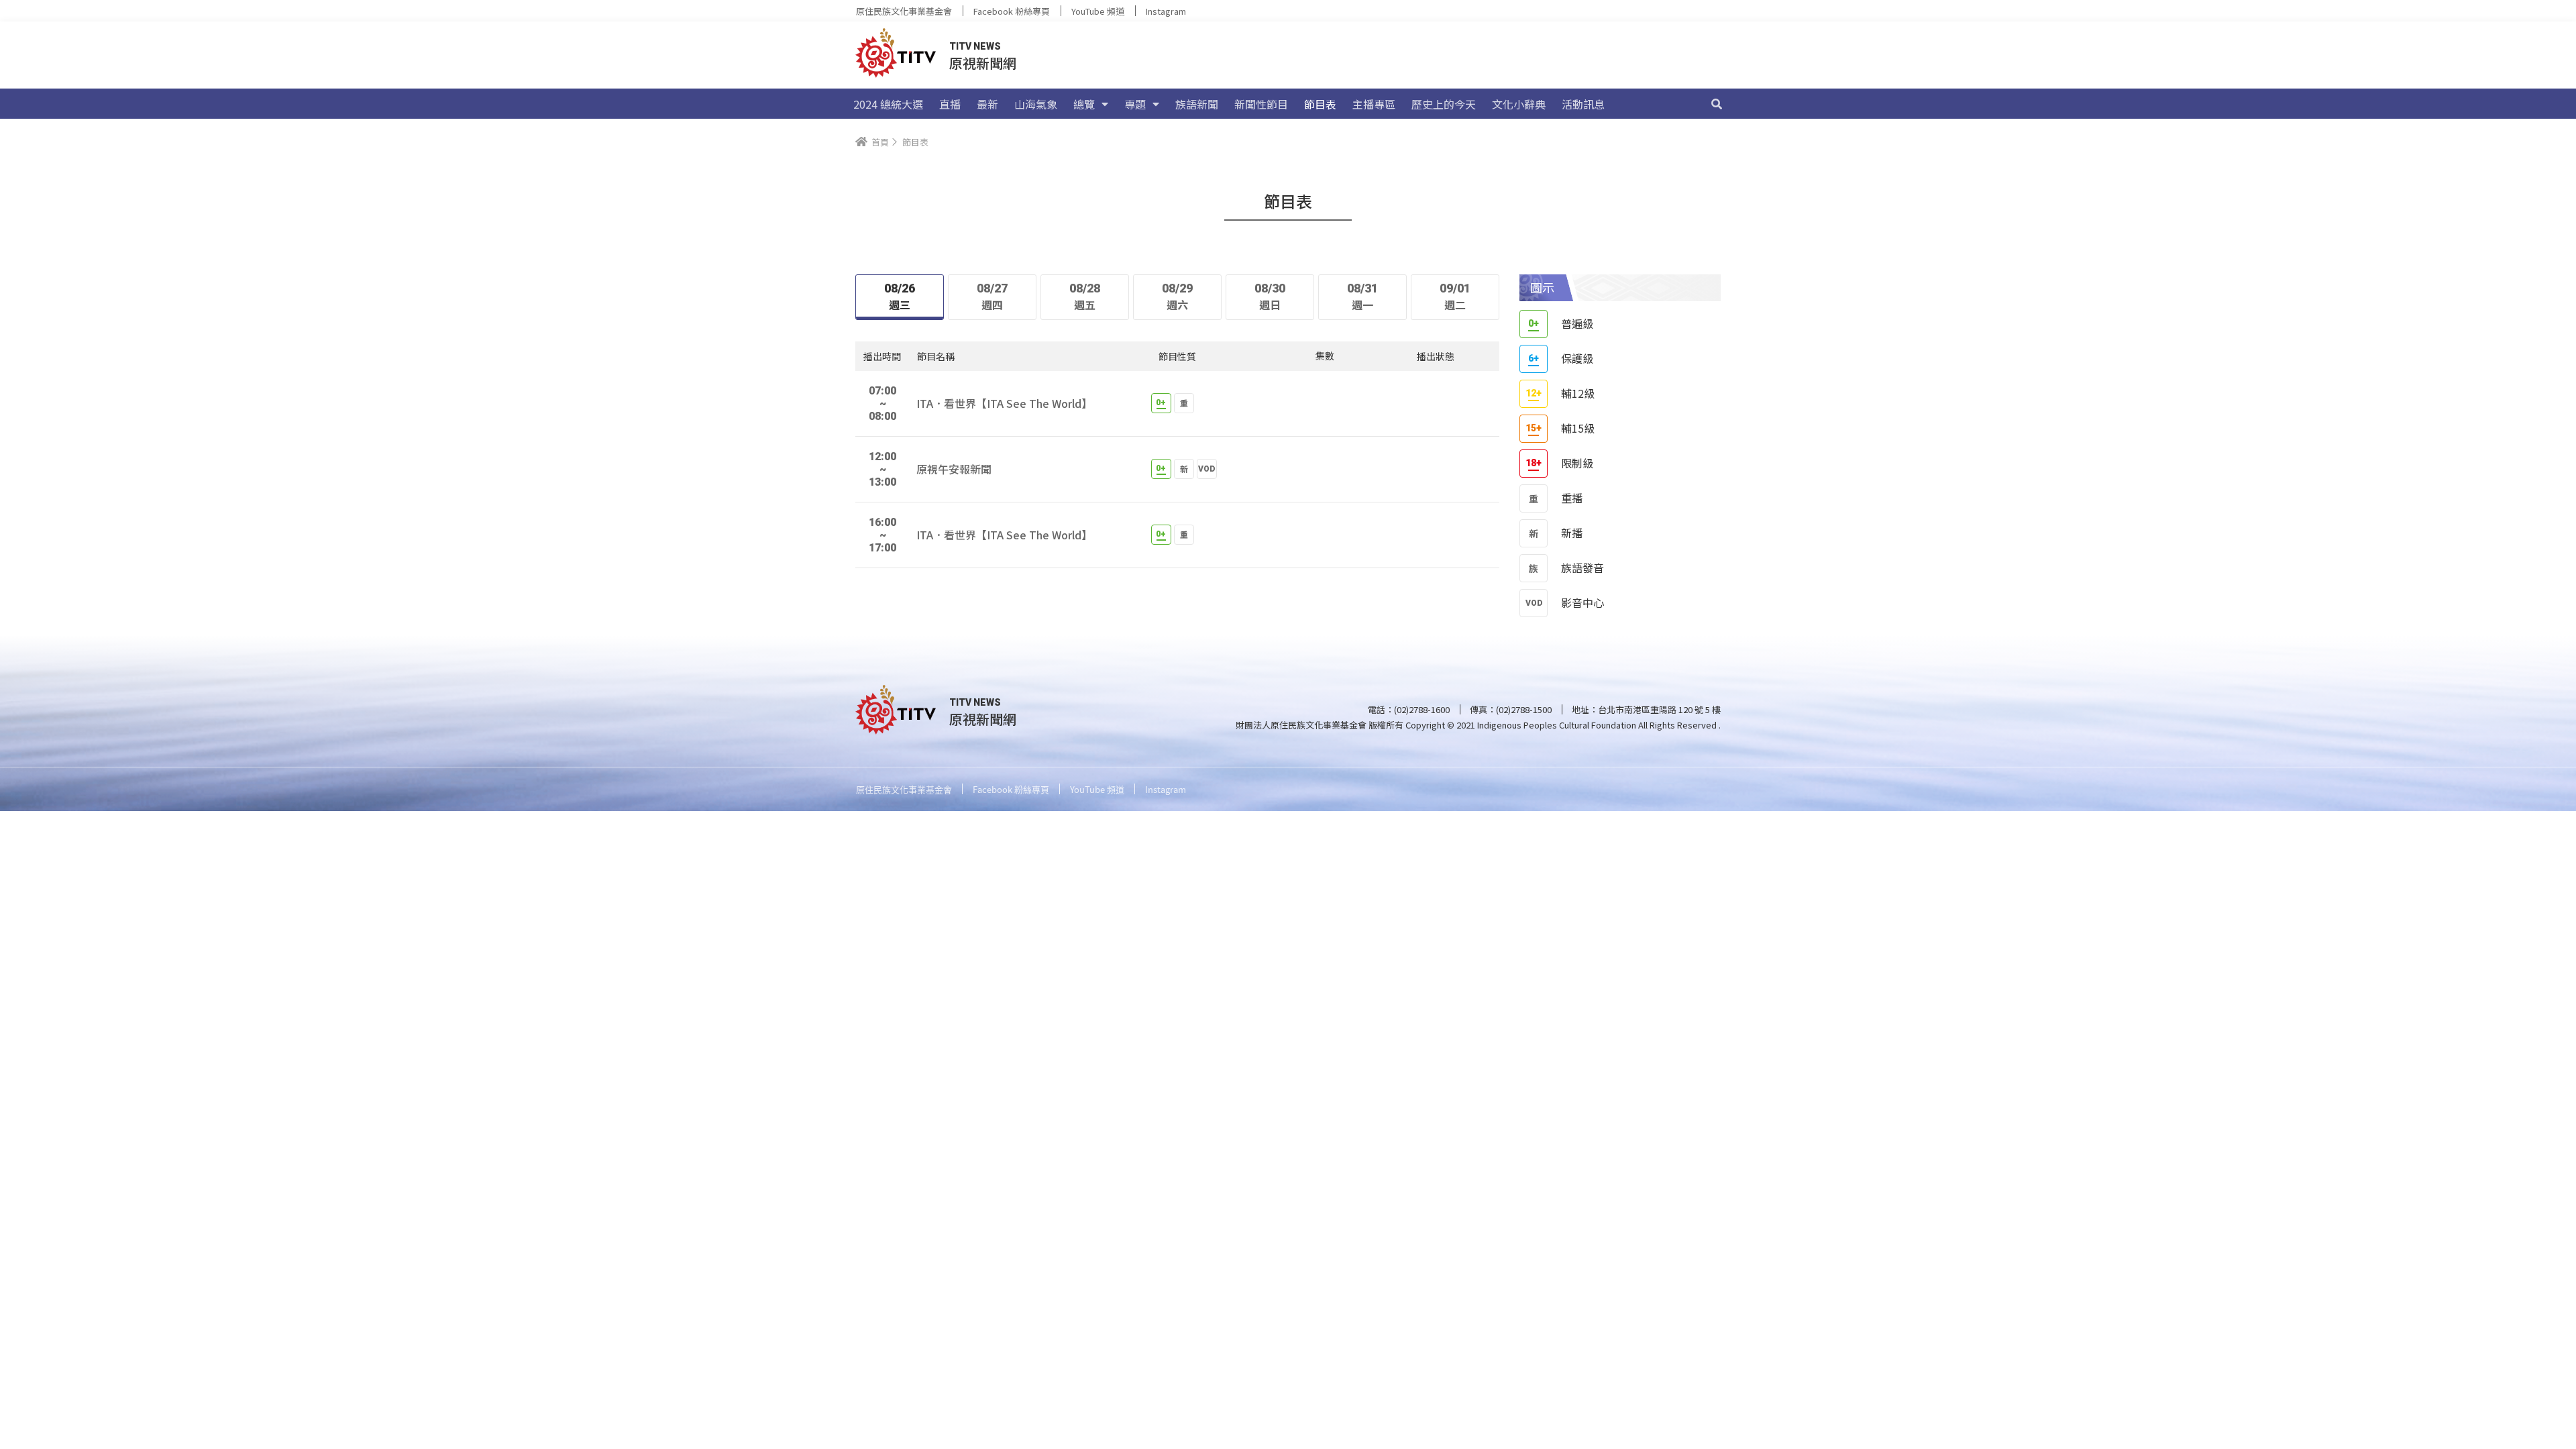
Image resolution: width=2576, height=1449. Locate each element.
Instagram (1166, 11)
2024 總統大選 (888, 104)
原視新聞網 (983, 63)
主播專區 (1374, 104)
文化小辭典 (1519, 104)
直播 (950, 104)
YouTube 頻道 (1098, 11)
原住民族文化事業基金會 (904, 11)
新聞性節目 (1261, 104)
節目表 (1320, 104)
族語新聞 (1197, 104)
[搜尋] (1717, 104)
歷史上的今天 (1444, 104)
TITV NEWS (975, 46)
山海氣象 (1036, 104)
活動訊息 (1583, 104)
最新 (987, 104)
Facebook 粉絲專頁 (1012, 11)
